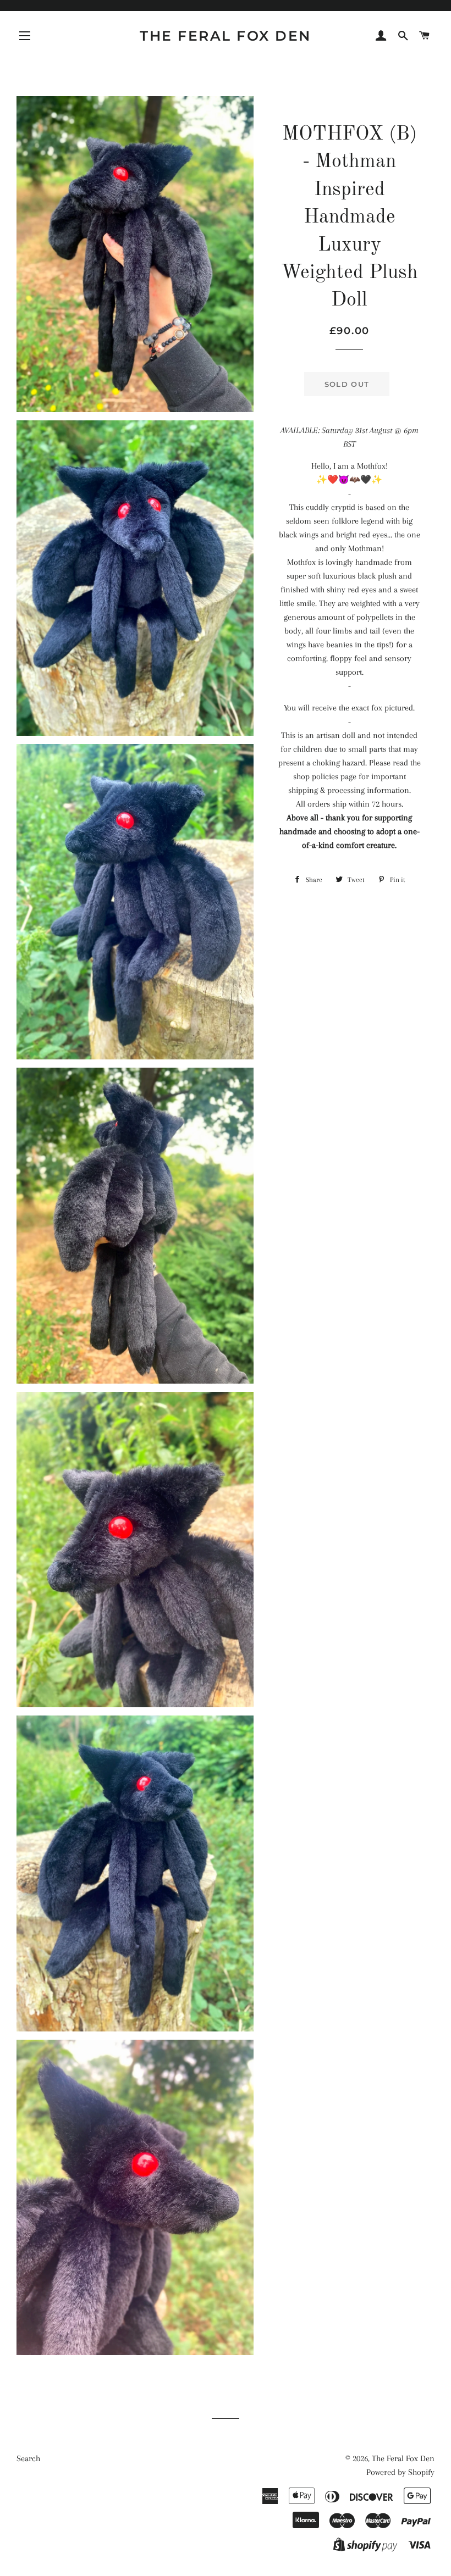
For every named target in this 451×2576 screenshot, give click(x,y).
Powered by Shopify (400, 2472)
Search (28, 2458)
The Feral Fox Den (226, 36)
